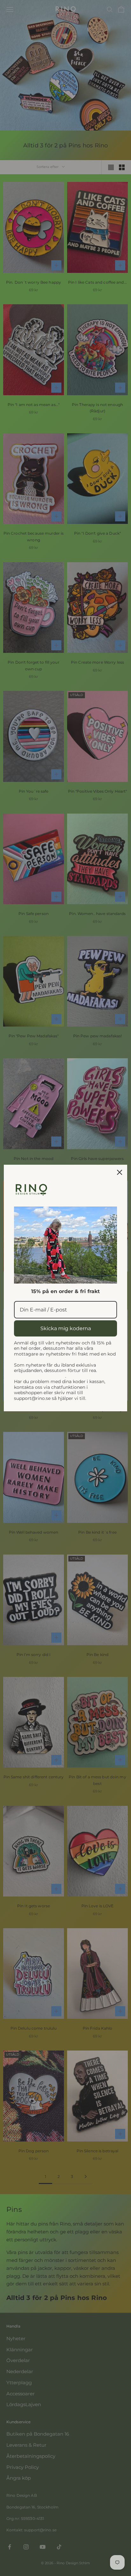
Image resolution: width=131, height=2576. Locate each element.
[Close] (120, 1172)
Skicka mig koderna (66, 1328)
